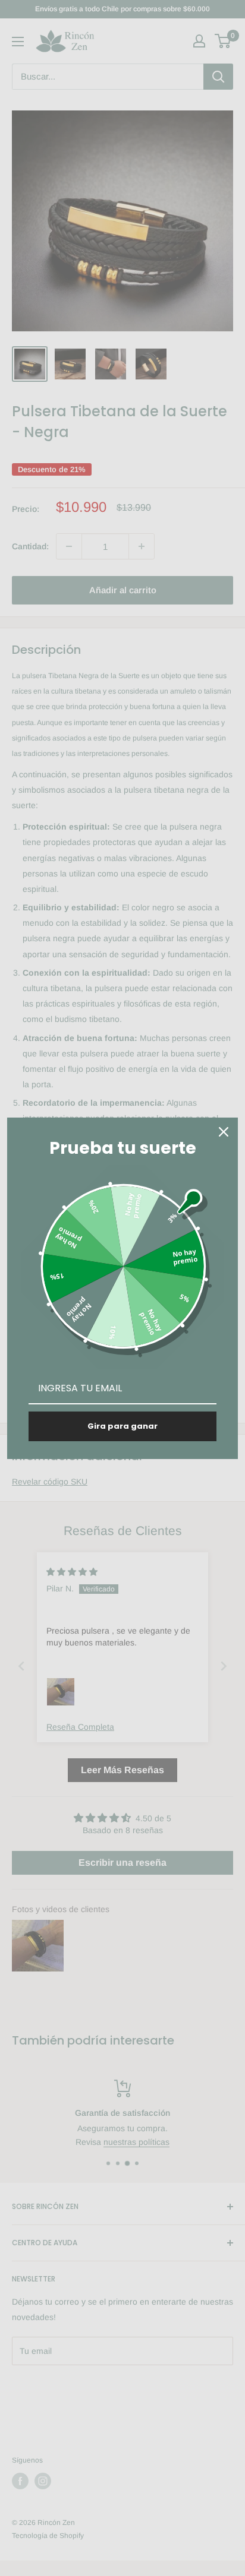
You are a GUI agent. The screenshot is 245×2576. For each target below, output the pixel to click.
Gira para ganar (122, 1426)
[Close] (224, 1132)
